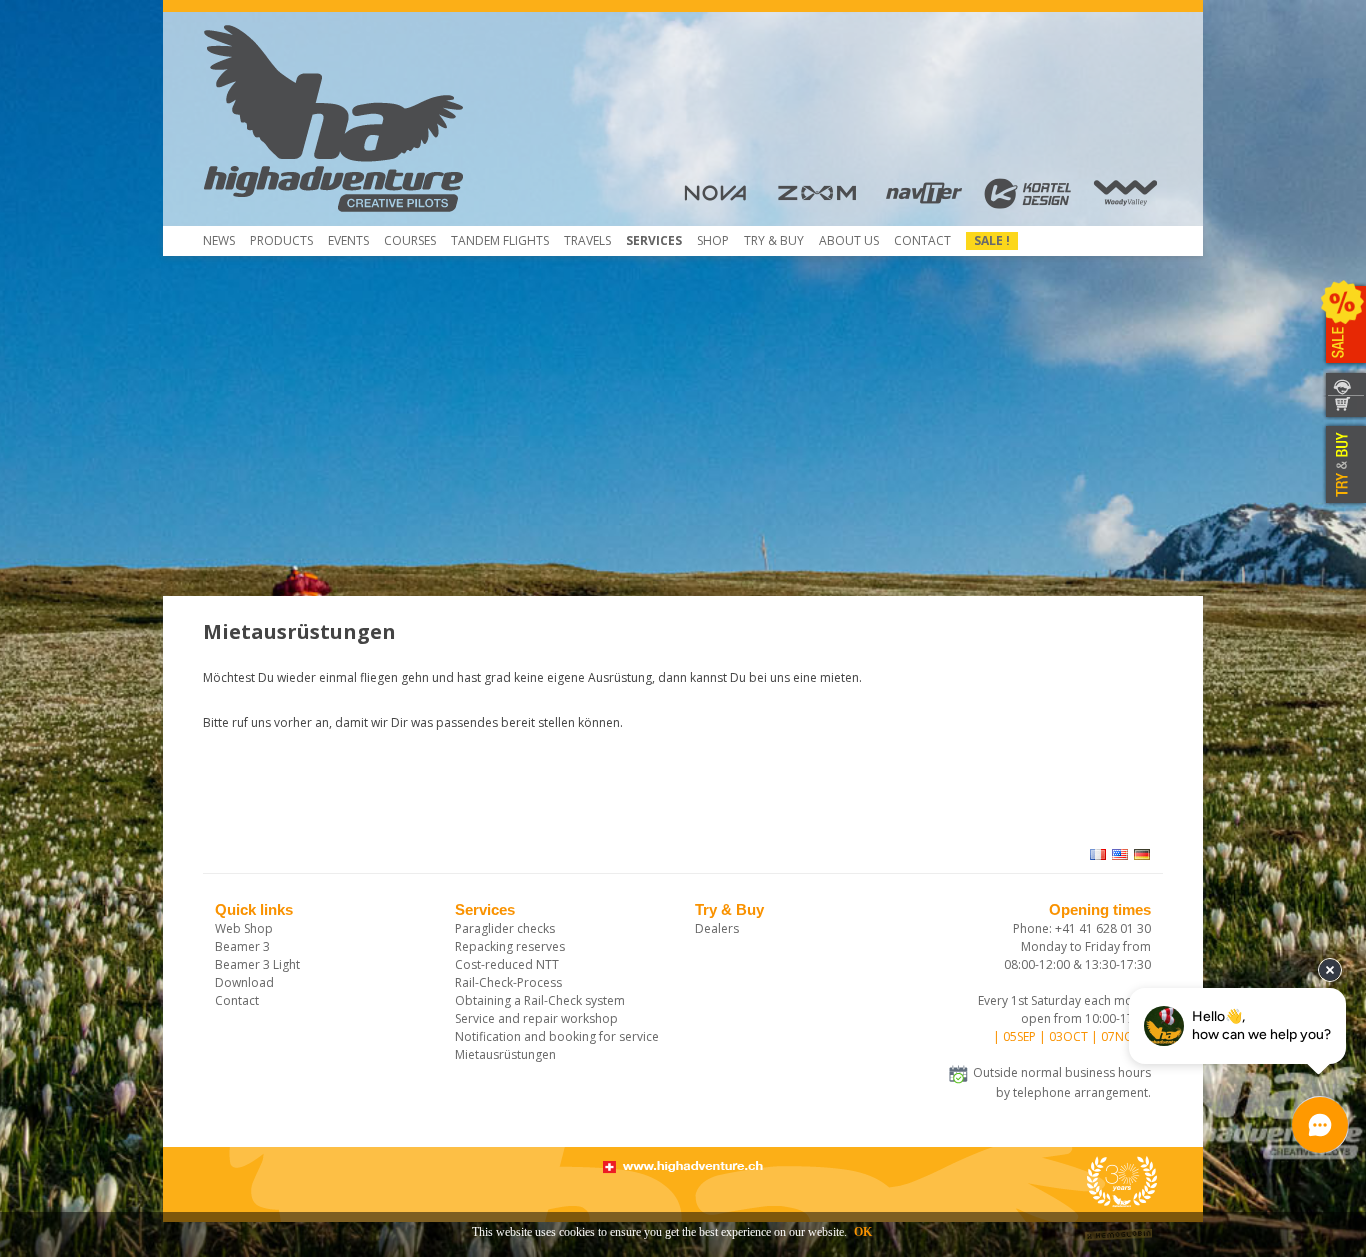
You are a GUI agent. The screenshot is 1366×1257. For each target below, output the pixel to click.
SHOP (1343, 407)
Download (244, 982)
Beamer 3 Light (257, 964)
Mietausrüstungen (505, 1054)
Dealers (717, 928)
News (219, 240)
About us (849, 240)
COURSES (410, 240)
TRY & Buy (774, 240)
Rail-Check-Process (508, 982)
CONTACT (1343, 383)
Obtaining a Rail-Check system (540, 1000)
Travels (587, 240)
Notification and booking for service (557, 1036)
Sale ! (992, 240)
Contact (922, 240)
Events (348, 240)
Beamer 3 (242, 946)
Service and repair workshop (536, 1018)
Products (281, 240)
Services (654, 240)
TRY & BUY (1343, 465)
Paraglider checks (505, 928)
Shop (713, 240)
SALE (1343, 325)
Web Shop (244, 928)
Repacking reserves (510, 946)
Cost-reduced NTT (507, 964)
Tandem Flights (500, 240)
